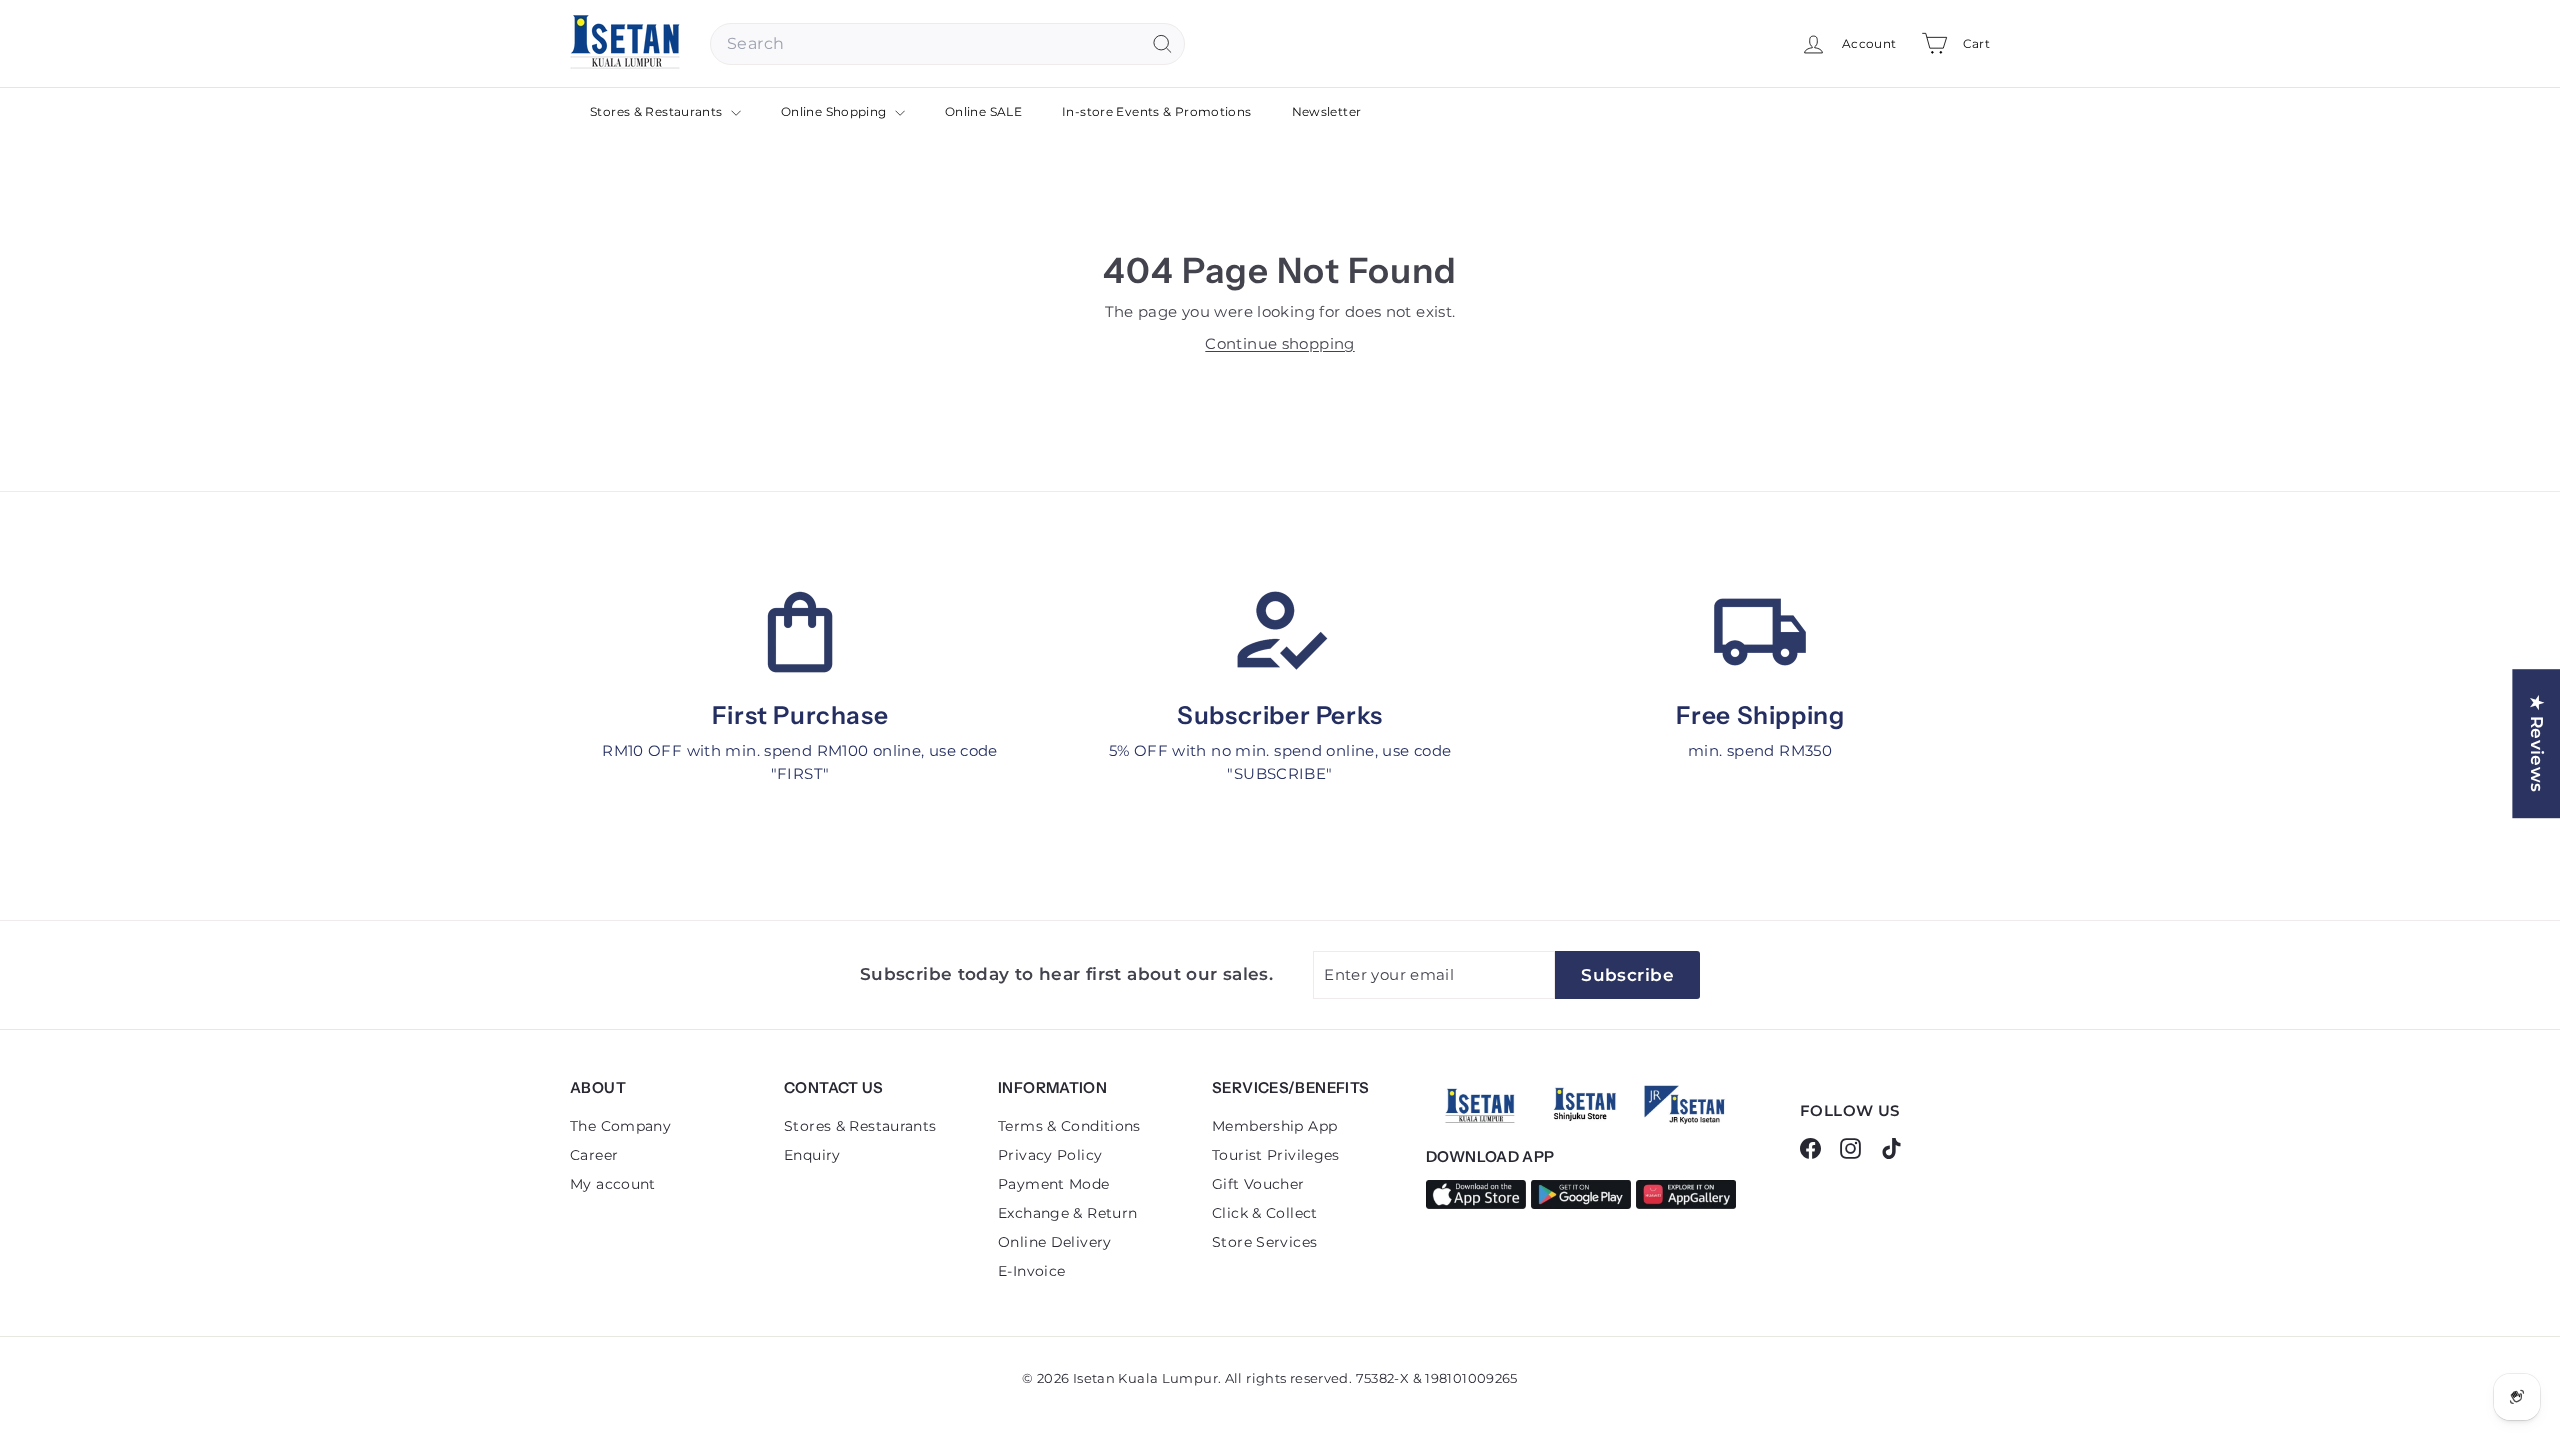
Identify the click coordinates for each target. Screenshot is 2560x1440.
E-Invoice (1031, 1271)
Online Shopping (835, 111)
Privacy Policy (1050, 1155)
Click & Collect (1265, 1213)
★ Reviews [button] (2537, 743)
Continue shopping (1279, 343)
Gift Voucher (1258, 1184)
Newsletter (1327, 111)
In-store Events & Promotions (1157, 111)
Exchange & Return (1067, 1213)
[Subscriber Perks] (1280, 632)
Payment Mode (1054, 1184)
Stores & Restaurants (658, 111)
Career (594, 1155)
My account (613, 1184)
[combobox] (947, 44)
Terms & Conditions (1069, 1126)
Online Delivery (1055, 1242)
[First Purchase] (800, 632)
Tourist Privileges (1276, 1155)
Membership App (1274, 1126)
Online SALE (983, 111)
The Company (620, 1126)
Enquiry (812, 1155)
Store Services (1264, 1242)
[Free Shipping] (1760, 632)
